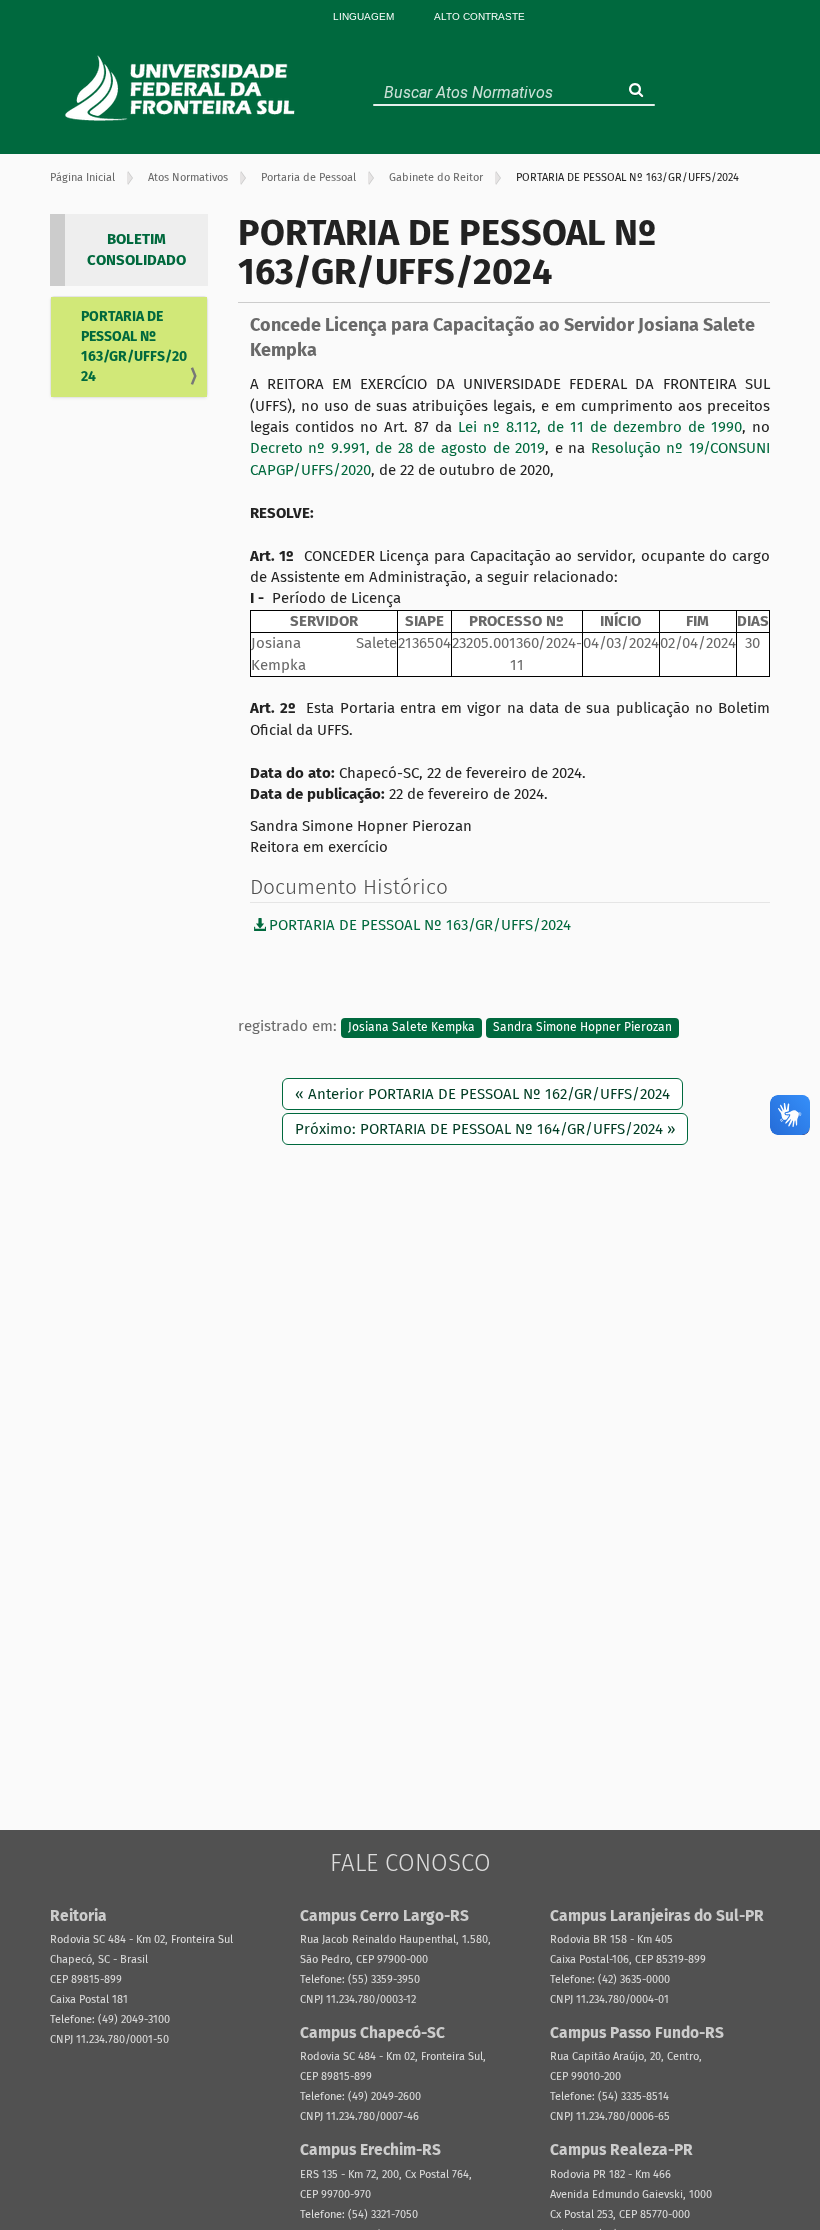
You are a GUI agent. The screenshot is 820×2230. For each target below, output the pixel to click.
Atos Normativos (188, 177)
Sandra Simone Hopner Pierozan (582, 1027)
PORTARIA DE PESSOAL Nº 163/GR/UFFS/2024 (134, 346)
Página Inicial (82, 177)
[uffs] (182, 88)
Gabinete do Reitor (436, 177)
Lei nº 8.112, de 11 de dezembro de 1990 (600, 427)
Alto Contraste (479, 16)
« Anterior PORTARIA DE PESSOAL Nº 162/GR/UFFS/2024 (482, 1094)
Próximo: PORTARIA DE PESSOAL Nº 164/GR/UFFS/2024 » (485, 1129)
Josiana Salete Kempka (411, 1027)
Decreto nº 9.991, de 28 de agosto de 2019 (398, 448)
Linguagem (363, 16)
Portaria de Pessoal (308, 177)
